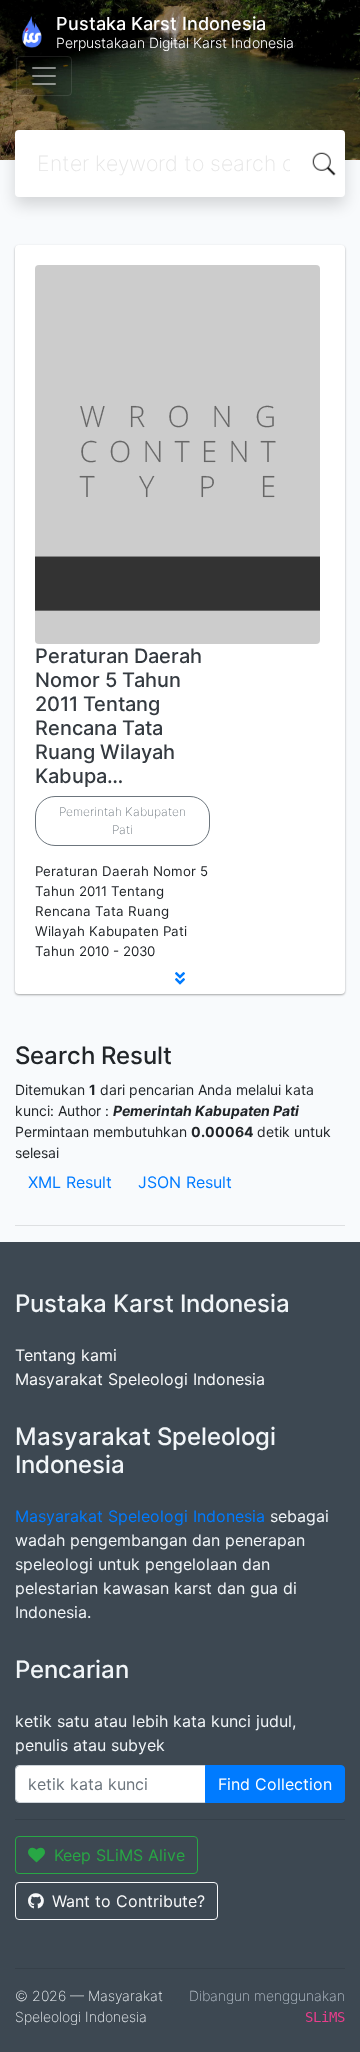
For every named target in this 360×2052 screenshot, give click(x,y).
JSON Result (185, 1182)
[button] (180, 978)
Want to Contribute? (128, 1901)
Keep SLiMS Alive (119, 1855)
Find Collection (275, 1784)
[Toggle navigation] (44, 76)
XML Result (70, 1182)
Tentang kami (66, 1355)
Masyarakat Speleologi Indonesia (140, 1379)
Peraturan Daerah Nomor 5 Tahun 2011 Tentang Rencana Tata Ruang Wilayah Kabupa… (118, 716)
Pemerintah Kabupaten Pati (122, 820)
